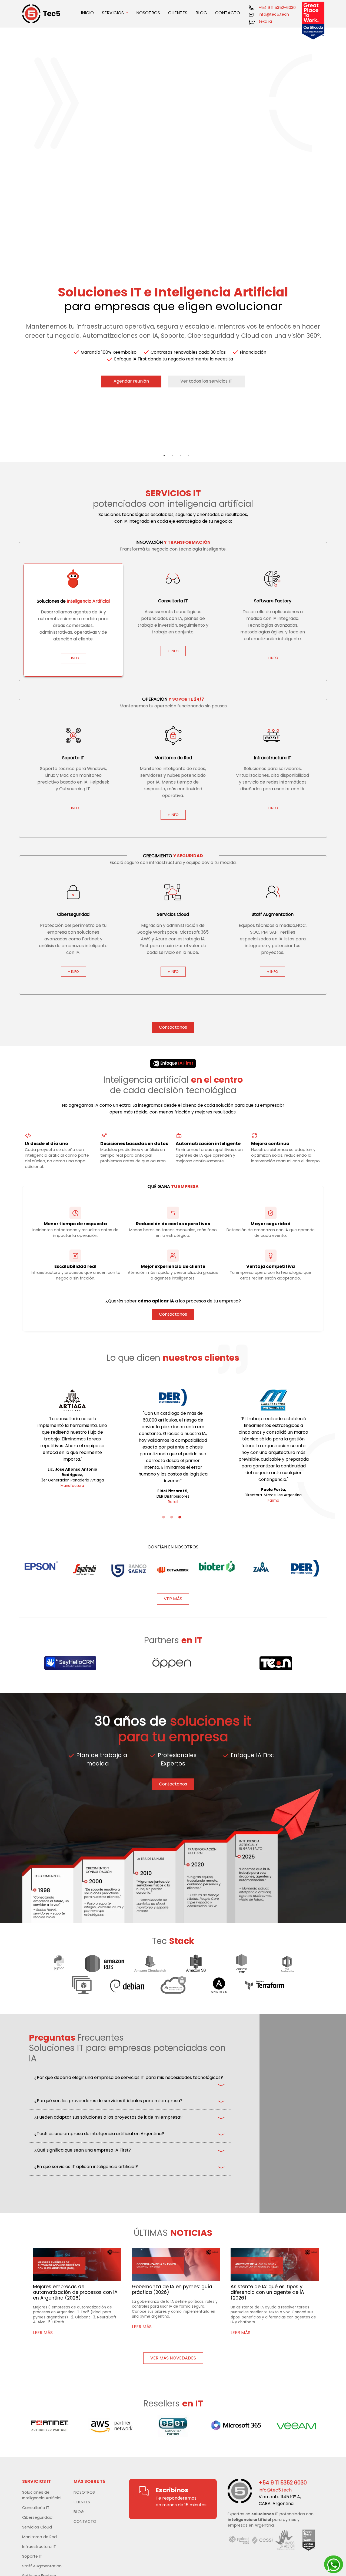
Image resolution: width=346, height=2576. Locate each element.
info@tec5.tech (274, 14)
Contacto (228, 13)
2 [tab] (172, 464)
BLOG (79, 2512)
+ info (73, 658)
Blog (201, 13)
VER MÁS (173, 1599)
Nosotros (148, 13)
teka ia (265, 21)
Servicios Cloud (37, 2527)
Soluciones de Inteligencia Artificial (42, 2495)
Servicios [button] (113, 13)
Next (331, 241)
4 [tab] (188, 464)
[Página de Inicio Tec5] (47, 14)
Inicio (87, 13)
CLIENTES (82, 2502)
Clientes (178, 13)
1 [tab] (164, 464)
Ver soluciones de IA (115, 399)
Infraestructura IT (39, 2547)
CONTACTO (85, 2521)
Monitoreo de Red (39, 2537)
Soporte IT (32, 2556)
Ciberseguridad (37, 2517)
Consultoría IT (36, 2508)
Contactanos (49, 399)
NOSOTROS (84, 2492)
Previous (15, 241)
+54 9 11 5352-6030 (277, 8)
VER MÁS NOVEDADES (173, 2358)
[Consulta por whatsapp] (334, 2565)
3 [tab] (180, 464)
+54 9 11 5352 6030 (283, 2483)
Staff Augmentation (42, 2566)
